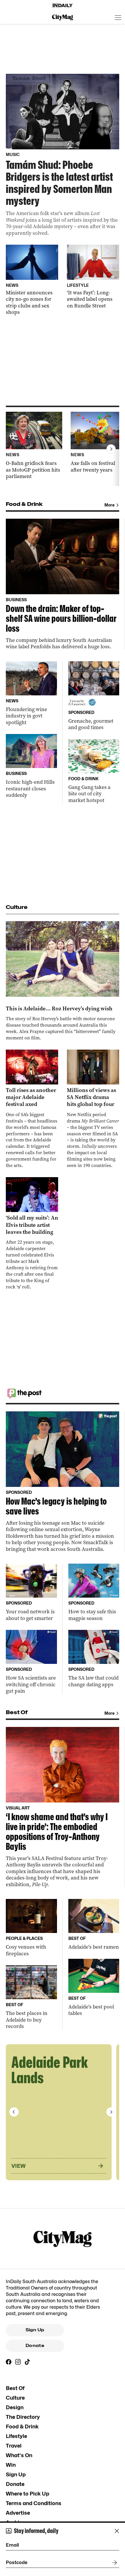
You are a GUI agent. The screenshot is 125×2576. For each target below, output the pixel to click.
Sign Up (35, 2330)
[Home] (63, 6)
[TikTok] (27, 2362)
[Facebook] (9, 2362)
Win (11, 2465)
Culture (15, 2398)
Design (15, 2407)
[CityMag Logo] (63, 17)
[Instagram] (18, 2362)
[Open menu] (118, 17)
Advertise (18, 2513)
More (109, 505)
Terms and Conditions (34, 2503)
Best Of (15, 2388)
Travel (14, 2446)
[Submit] (113, 2563)
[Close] (117, 2531)
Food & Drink (22, 2426)
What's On (19, 2455)
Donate (35, 2346)
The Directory (23, 2417)
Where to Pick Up (27, 2494)
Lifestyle (16, 2436)
